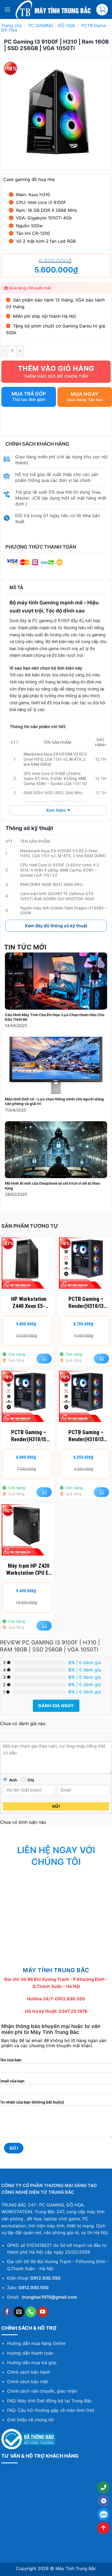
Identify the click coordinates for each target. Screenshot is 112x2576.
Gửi (56, 1806)
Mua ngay (85, 394)
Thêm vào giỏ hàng (56, 368)
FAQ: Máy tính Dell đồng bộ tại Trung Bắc (49, 2401)
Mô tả (16, 587)
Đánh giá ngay (56, 1706)
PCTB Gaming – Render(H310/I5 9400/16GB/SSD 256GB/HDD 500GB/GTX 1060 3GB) (29, 1436)
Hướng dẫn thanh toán (30, 2353)
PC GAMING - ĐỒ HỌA (52, 25)
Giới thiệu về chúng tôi (30, 2420)
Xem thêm (56, 810)
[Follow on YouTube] (43, 2312)
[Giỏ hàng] (102, 10)
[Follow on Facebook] (7, 2312)
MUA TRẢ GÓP (29, 394)
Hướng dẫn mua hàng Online (36, 2343)
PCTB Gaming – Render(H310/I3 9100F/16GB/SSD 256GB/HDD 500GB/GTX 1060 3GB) (86, 1303)
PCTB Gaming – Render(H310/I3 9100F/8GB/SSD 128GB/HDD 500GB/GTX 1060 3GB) (86, 1436)
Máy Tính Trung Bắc (76, 2568)
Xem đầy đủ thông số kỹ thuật (56, 926)
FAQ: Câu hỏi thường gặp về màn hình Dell (51, 2410)
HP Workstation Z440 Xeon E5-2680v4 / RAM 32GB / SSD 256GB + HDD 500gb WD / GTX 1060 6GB (29, 1303)
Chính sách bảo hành (29, 2372)
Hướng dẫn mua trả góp (32, 2363)
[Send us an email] (19, 2312)
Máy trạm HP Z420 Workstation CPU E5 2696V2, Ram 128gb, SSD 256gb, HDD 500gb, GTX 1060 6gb (29, 1569)
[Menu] (7, 9)
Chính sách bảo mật (28, 2381)
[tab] (57, 588)
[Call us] (31, 2312)
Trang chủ (12, 25)
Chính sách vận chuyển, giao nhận (42, 2391)
